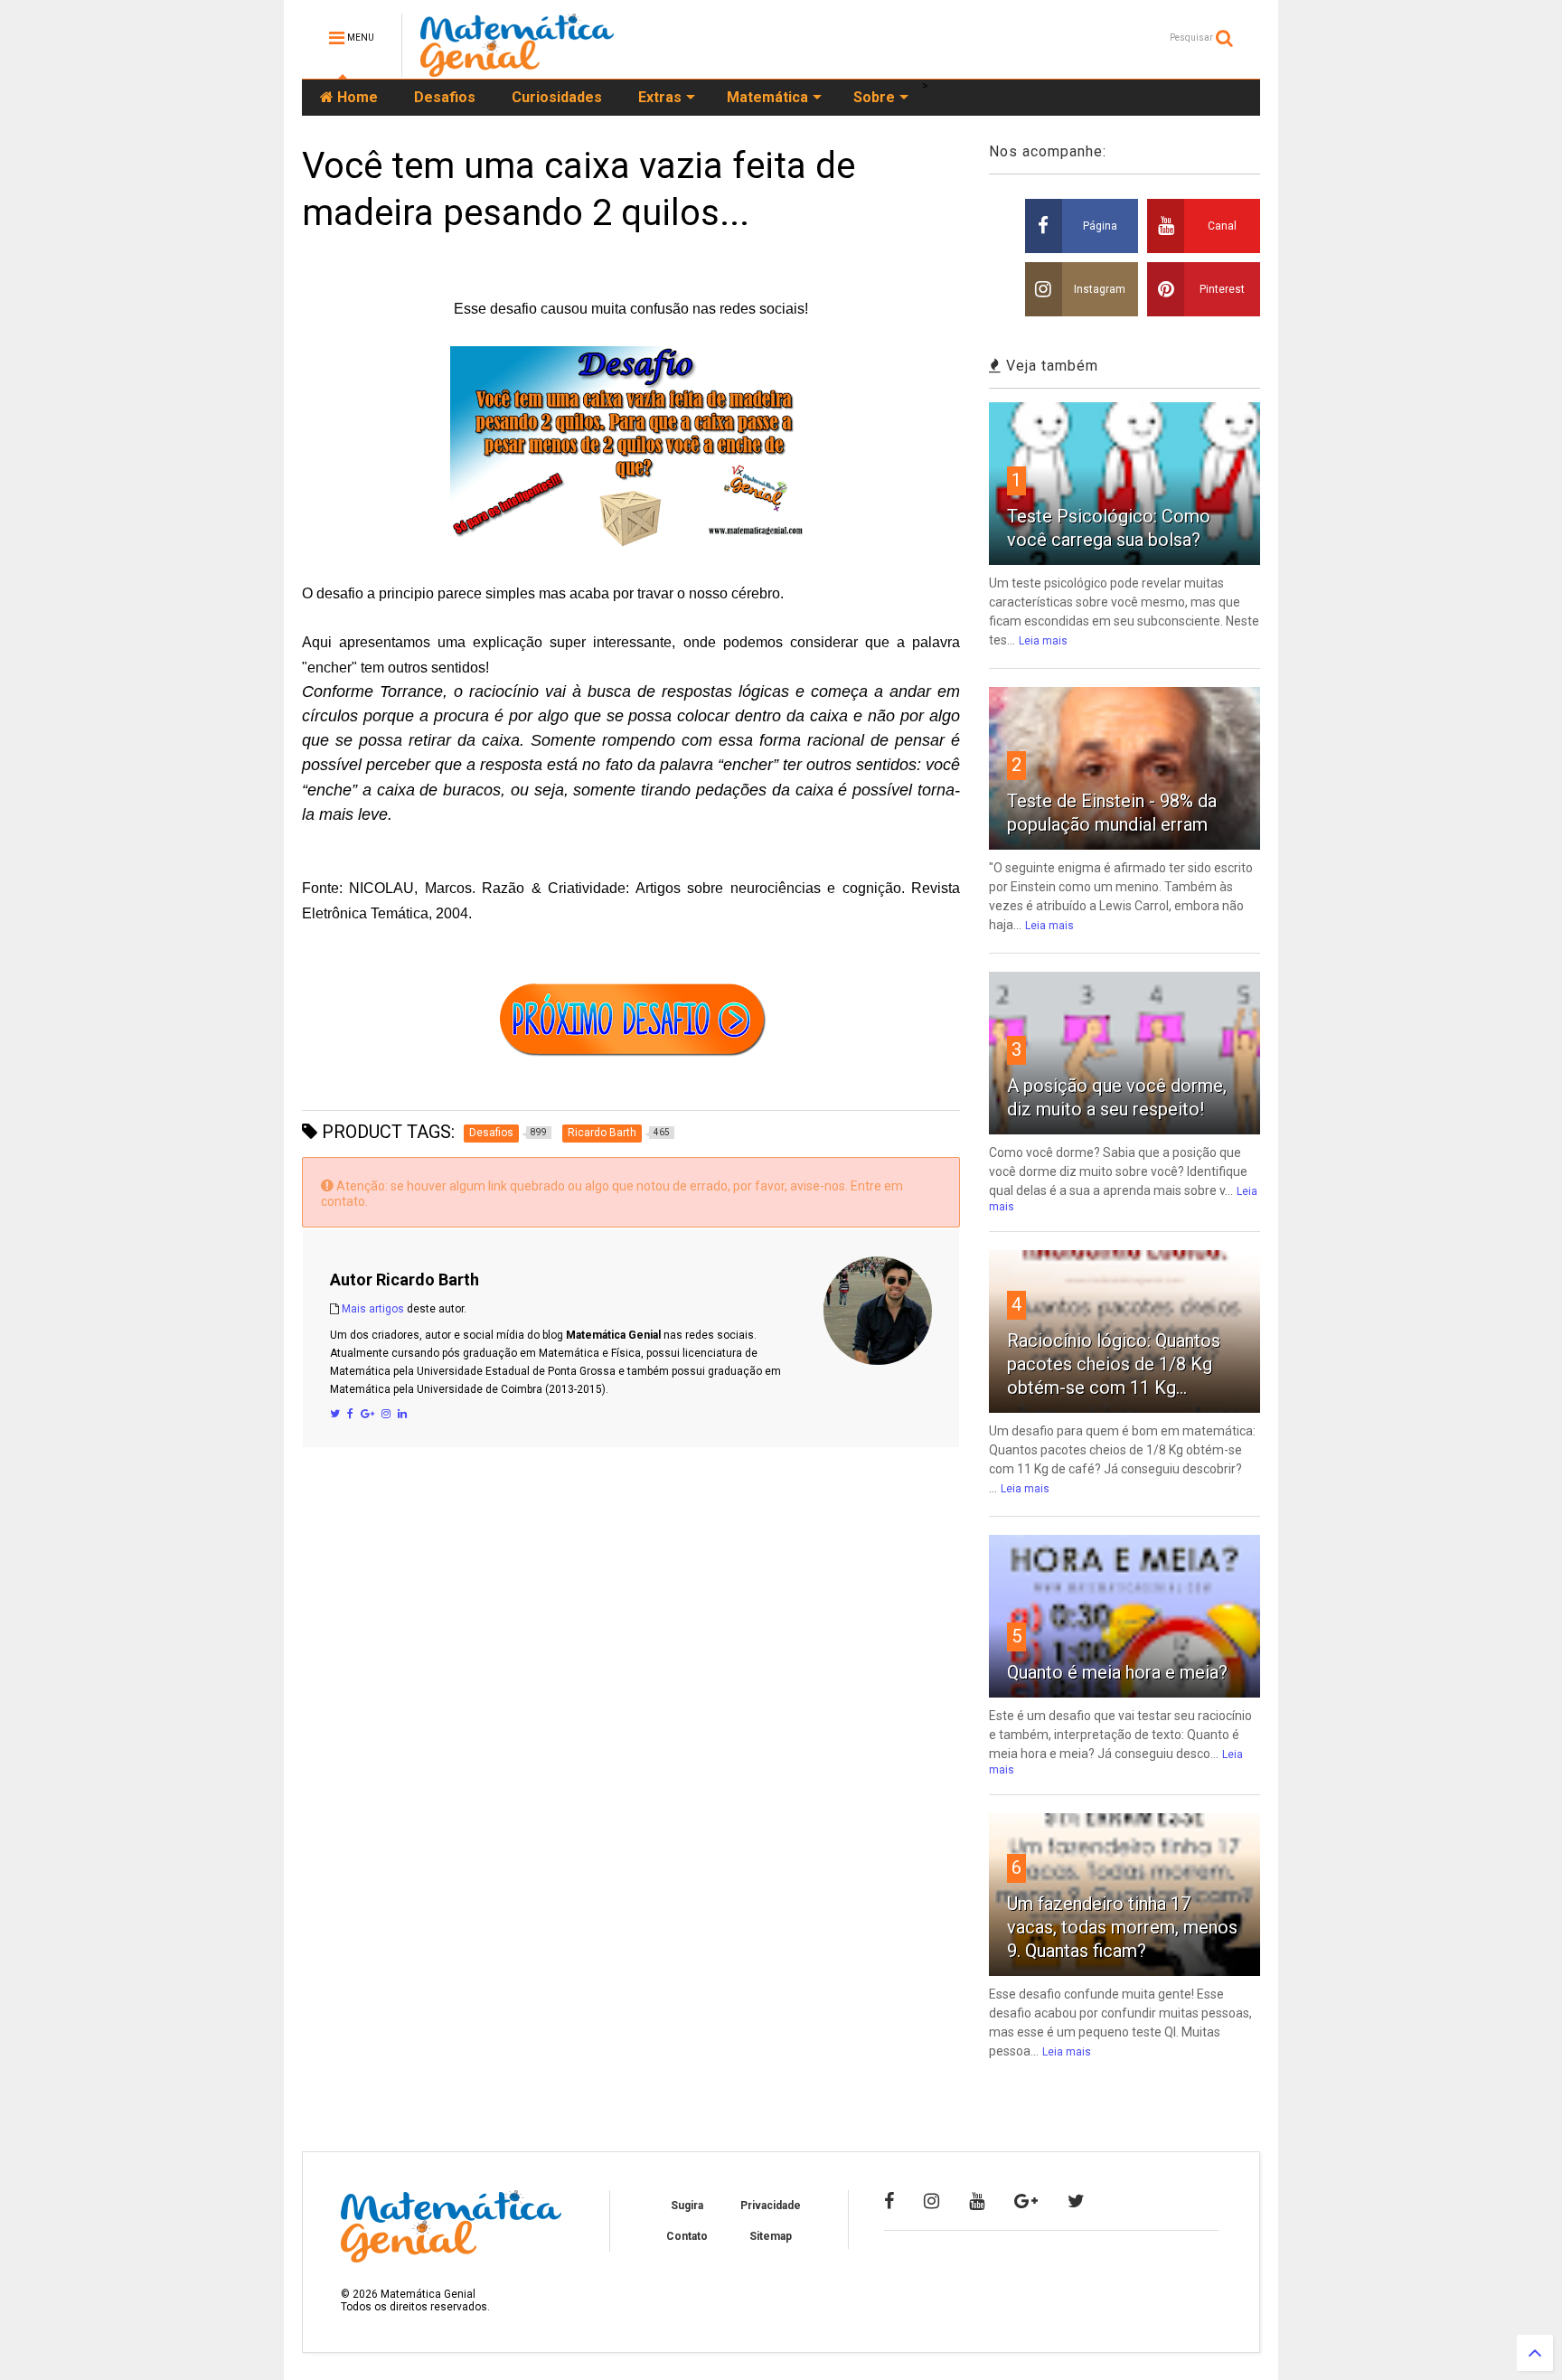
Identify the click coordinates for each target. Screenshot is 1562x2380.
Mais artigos (373, 1309)
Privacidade (771, 2206)
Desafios (445, 97)
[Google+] (367, 1414)
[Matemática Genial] (517, 69)
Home (356, 97)
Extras (660, 97)
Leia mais (1043, 641)
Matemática (767, 97)
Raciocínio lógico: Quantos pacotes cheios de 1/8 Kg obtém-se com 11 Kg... (1114, 1364)
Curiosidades (557, 97)
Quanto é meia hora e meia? (1117, 1672)
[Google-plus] (1026, 2201)
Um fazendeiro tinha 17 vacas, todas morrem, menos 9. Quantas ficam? (1122, 1927)
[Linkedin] (402, 1414)
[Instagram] (386, 1414)
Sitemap (771, 2236)
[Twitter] (335, 1414)
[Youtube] (977, 2201)
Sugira (687, 2206)
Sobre (874, 97)
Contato (687, 2236)
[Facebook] (350, 1414)
